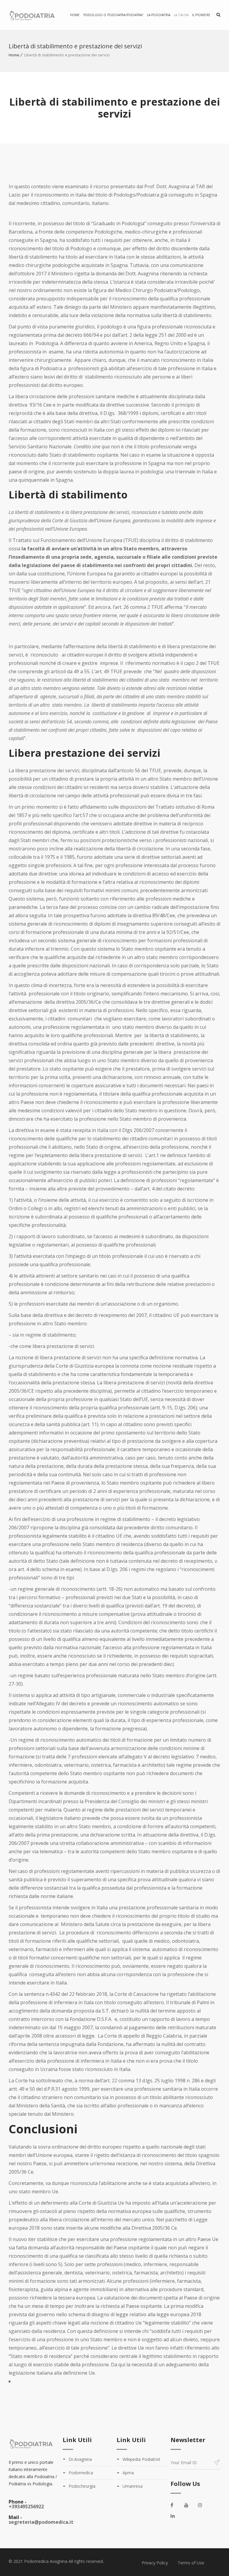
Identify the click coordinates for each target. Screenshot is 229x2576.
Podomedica (81, 2473)
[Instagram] (203, 2505)
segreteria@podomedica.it (41, 2522)
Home (75, 15)
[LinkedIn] (176, 2516)
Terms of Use (191, 2563)
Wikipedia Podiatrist (141, 2459)
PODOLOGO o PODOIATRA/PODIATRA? (113, 15)
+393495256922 (26, 2506)
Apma (128, 2473)
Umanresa (133, 2486)
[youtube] (190, 2505)
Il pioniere (201, 15)
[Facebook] (176, 2505)
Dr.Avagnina (80, 2459)
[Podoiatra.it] (35, 15)
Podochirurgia (82, 2486)
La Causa (181, 15)
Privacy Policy (155, 2563)
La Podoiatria (159, 15)
